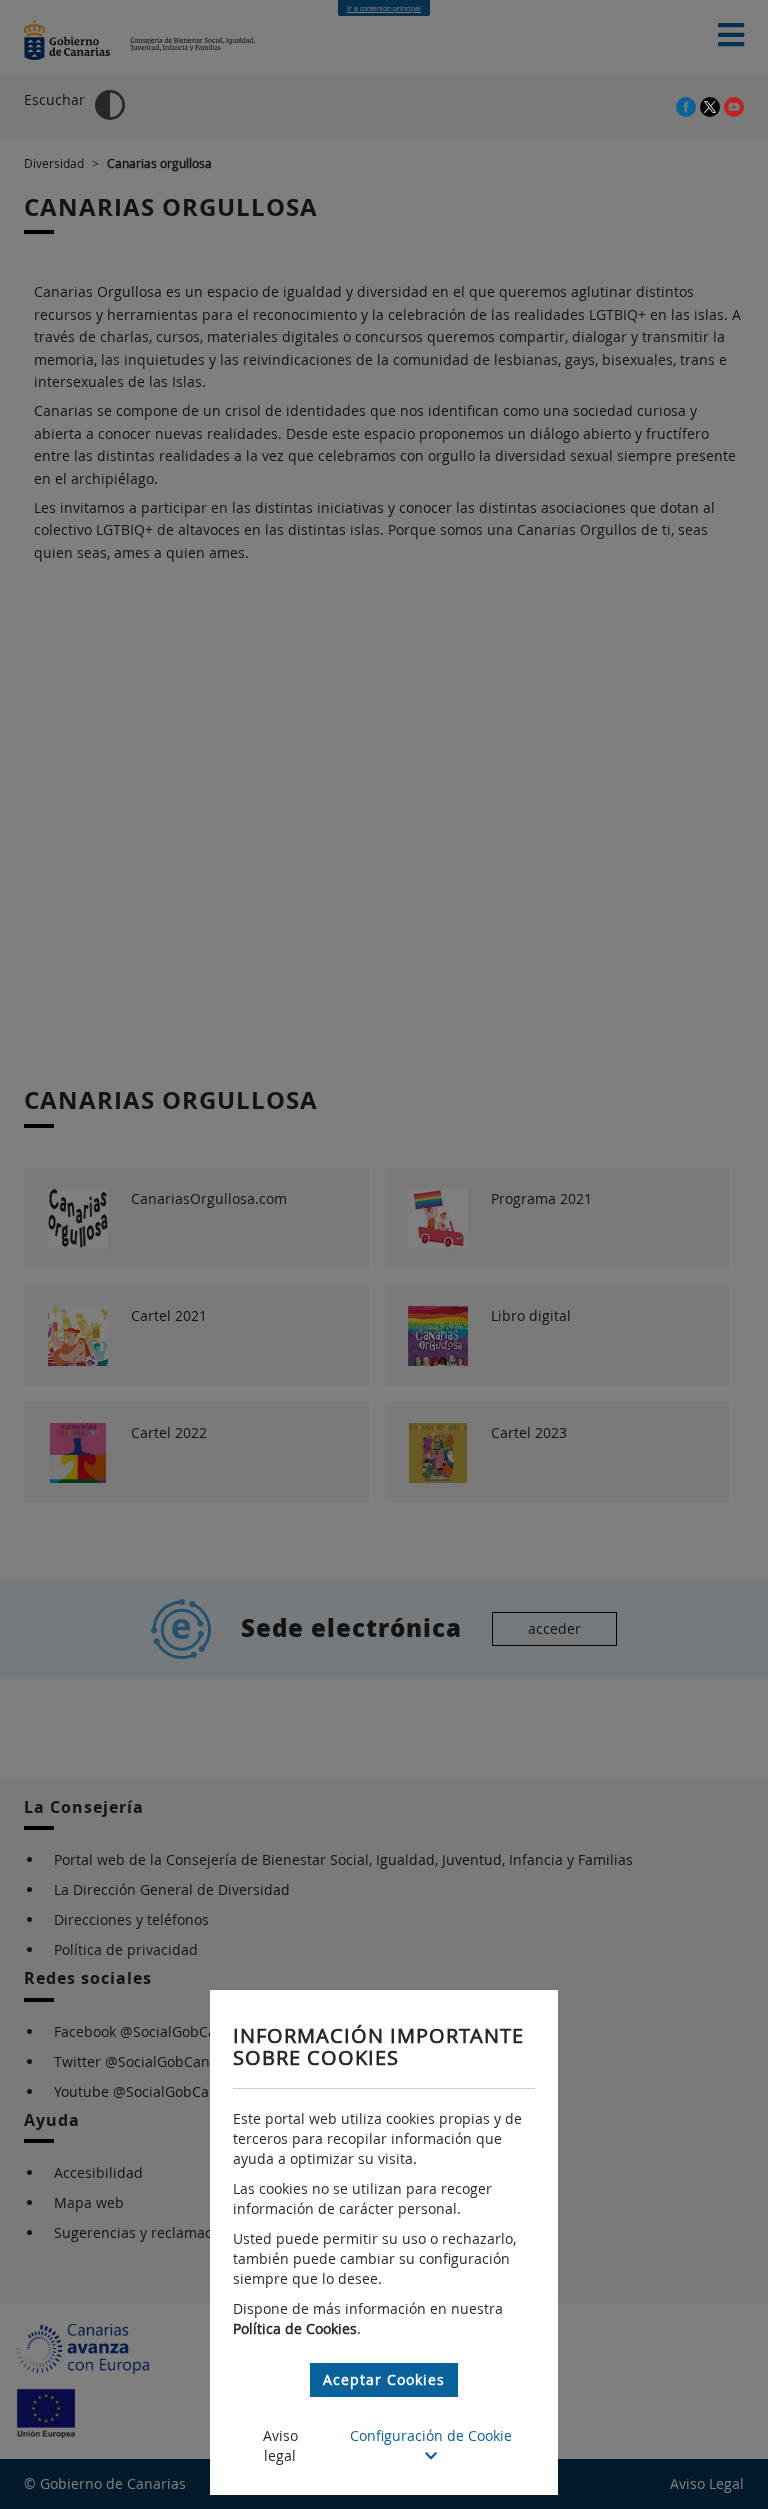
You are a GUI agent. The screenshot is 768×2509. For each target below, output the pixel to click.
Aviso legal (280, 2445)
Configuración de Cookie (431, 2435)
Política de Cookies (295, 2328)
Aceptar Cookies (384, 2379)
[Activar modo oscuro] (110, 105)
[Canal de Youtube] (734, 105)
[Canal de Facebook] (688, 105)
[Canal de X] (712, 105)
